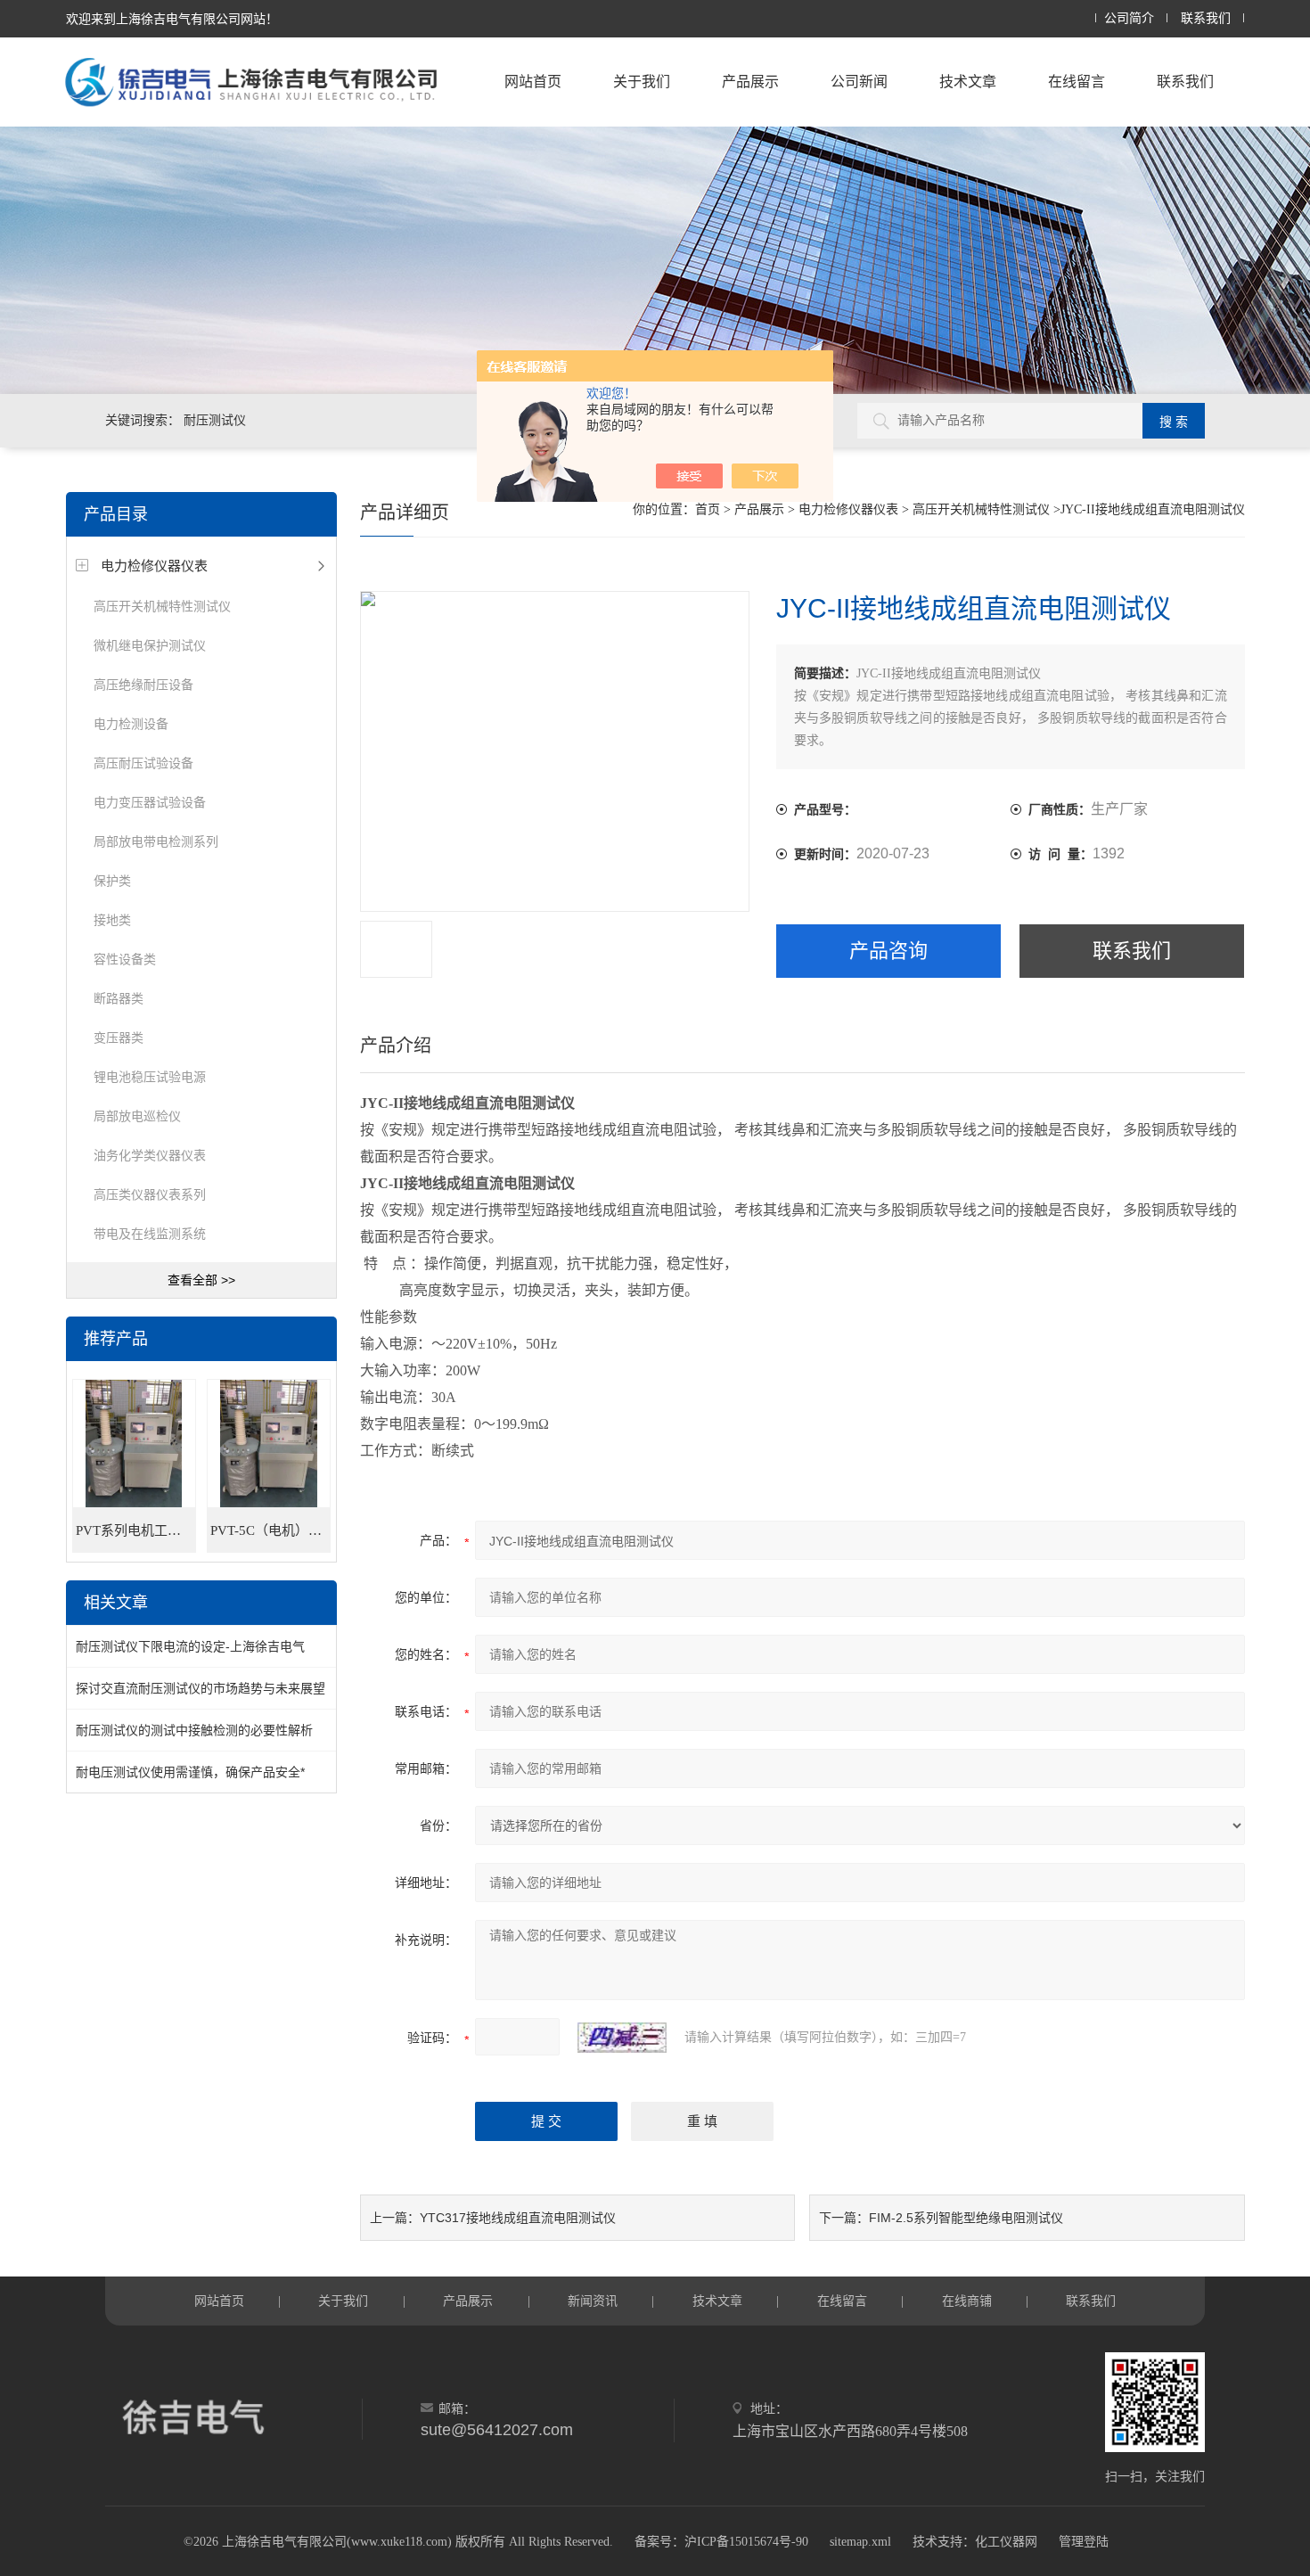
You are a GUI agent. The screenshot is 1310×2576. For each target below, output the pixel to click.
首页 (708, 509)
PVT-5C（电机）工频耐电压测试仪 (270, 1530)
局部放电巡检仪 (137, 1116)
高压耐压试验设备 (143, 763)
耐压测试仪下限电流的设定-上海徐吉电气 (190, 1646)
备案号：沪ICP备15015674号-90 (721, 2542)
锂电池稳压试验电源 (150, 1077)
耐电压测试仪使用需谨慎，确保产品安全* (190, 1772)
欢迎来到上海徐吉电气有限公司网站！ (172, 19)
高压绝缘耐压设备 (143, 685)
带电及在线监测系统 (150, 1234)
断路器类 (119, 998)
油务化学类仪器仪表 (150, 1155)
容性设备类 (125, 959)
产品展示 (750, 82)
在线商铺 (967, 2301)
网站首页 (533, 82)
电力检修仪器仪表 (154, 566)
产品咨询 (888, 951)
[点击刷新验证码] (622, 2038)
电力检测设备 (131, 724)
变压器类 (119, 1038)
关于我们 (642, 82)
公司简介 (1129, 18)
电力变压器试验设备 (150, 802)
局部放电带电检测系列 (156, 841)
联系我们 (1206, 18)
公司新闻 (859, 82)
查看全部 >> (201, 1280)
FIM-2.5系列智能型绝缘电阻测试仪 (966, 2218)
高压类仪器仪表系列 (150, 1194)
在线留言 (1077, 82)
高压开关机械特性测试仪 (162, 606)
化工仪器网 (1006, 2542)
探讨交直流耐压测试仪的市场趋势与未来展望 (201, 1688)
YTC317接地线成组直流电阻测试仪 (518, 2218)
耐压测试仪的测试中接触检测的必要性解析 (194, 1730)
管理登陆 (1084, 2542)
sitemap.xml (860, 2542)
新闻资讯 (593, 2301)
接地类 (112, 920)
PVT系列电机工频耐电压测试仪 (136, 1530)
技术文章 (968, 82)
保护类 (112, 881)
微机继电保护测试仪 (150, 645)
